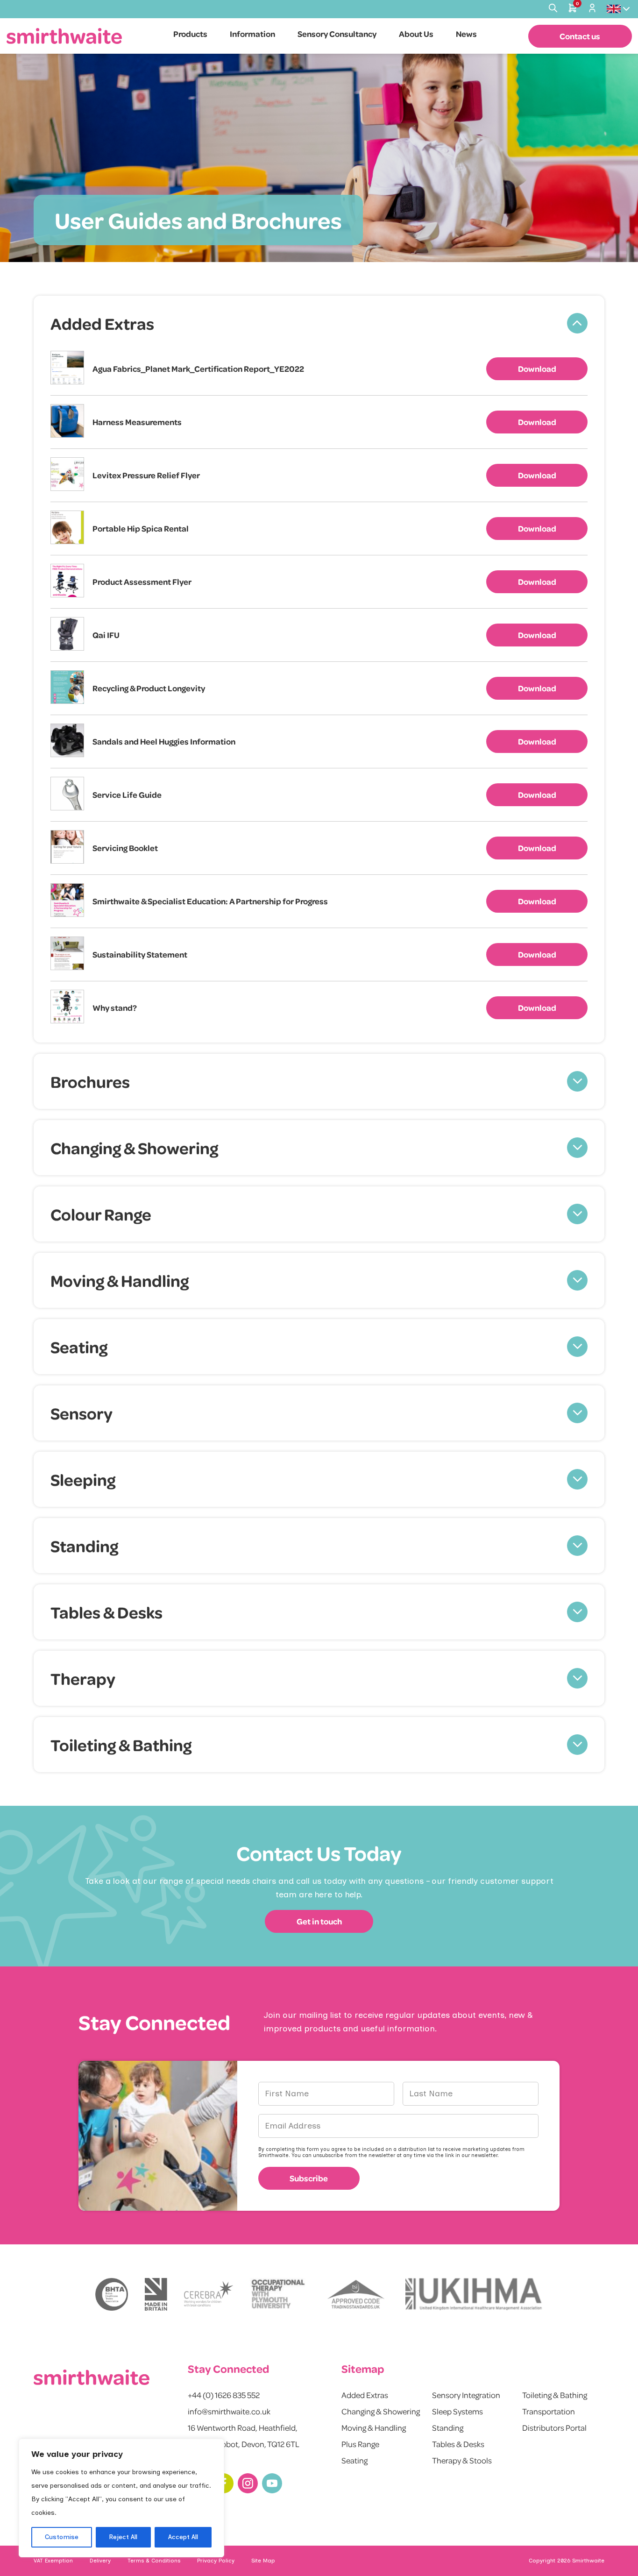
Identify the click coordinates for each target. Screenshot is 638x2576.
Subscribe (309, 2178)
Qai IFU (106, 635)
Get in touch (319, 1921)
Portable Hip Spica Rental (141, 528)
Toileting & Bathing (555, 2395)
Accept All (183, 2537)
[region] (121, 2498)
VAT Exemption (53, 2561)
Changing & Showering (381, 2411)
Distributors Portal (554, 2427)
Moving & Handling (374, 2427)
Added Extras (365, 2395)
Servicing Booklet (125, 848)
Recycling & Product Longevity (149, 688)
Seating (354, 2460)
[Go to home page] (64, 36)
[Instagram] (248, 2483)
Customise (62, 2537)
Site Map (263, 2561)
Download (537, 369)
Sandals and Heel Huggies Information (164, 741)
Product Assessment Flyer (142, 582)
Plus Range (360, 2444)
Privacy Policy (216, 2561)
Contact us (580, 36)
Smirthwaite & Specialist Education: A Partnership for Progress (210, 901)
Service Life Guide (127, 795)
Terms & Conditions (154, 2561)
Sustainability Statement (140, 954)
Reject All (123, 2537)
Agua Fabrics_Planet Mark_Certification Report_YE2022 (198, 369)
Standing (448, 2427)
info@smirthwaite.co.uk (229, 2411)
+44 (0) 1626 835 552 (224, 2395)
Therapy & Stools (462, 2460)
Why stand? (115, 1008)
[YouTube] (272, 2483)
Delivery (100, 2561)
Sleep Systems (457, 2411)
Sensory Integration (466, 2395)
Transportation (549, 2411)
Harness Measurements (137, 422)
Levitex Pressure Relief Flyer (146, 475)
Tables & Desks (458, 2444)
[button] (319, 323)
